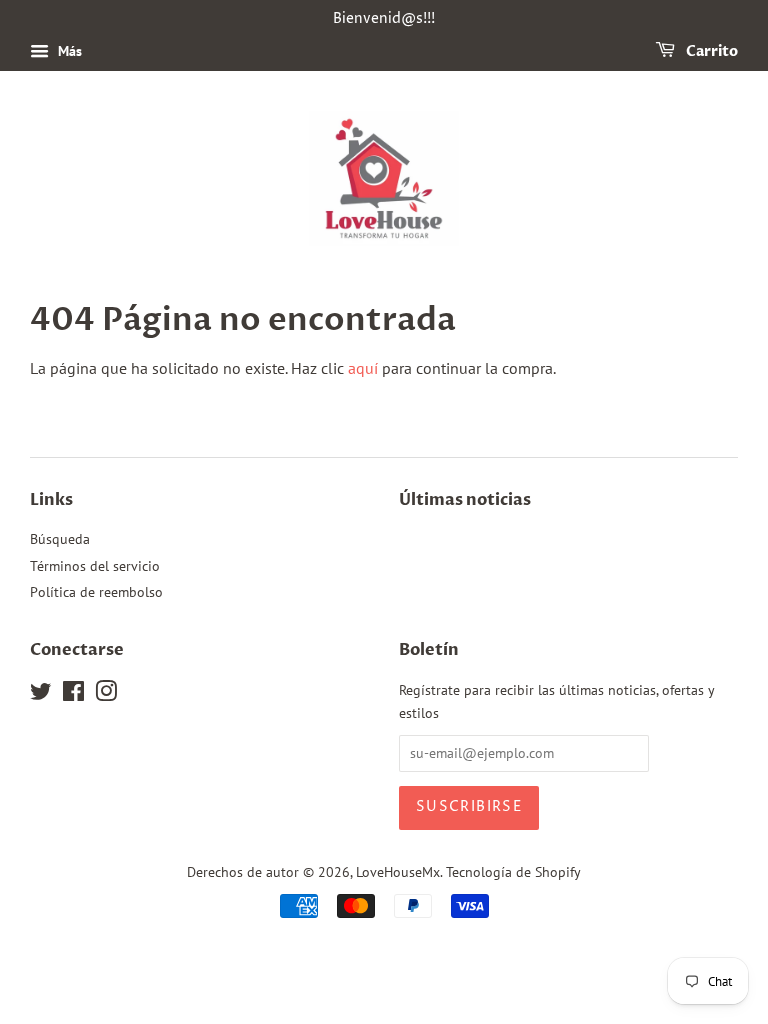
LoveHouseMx (398, 872)
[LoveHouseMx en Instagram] (106, 695)
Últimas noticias (465, 500)
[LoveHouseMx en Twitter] (41, 695)
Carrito (710, 51)
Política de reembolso (96, 592)
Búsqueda (60, 539)
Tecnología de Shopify (513, 872)
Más (68, 51)
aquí (363, 368)
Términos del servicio (95, 566)
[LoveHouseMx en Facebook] (73, 695)
